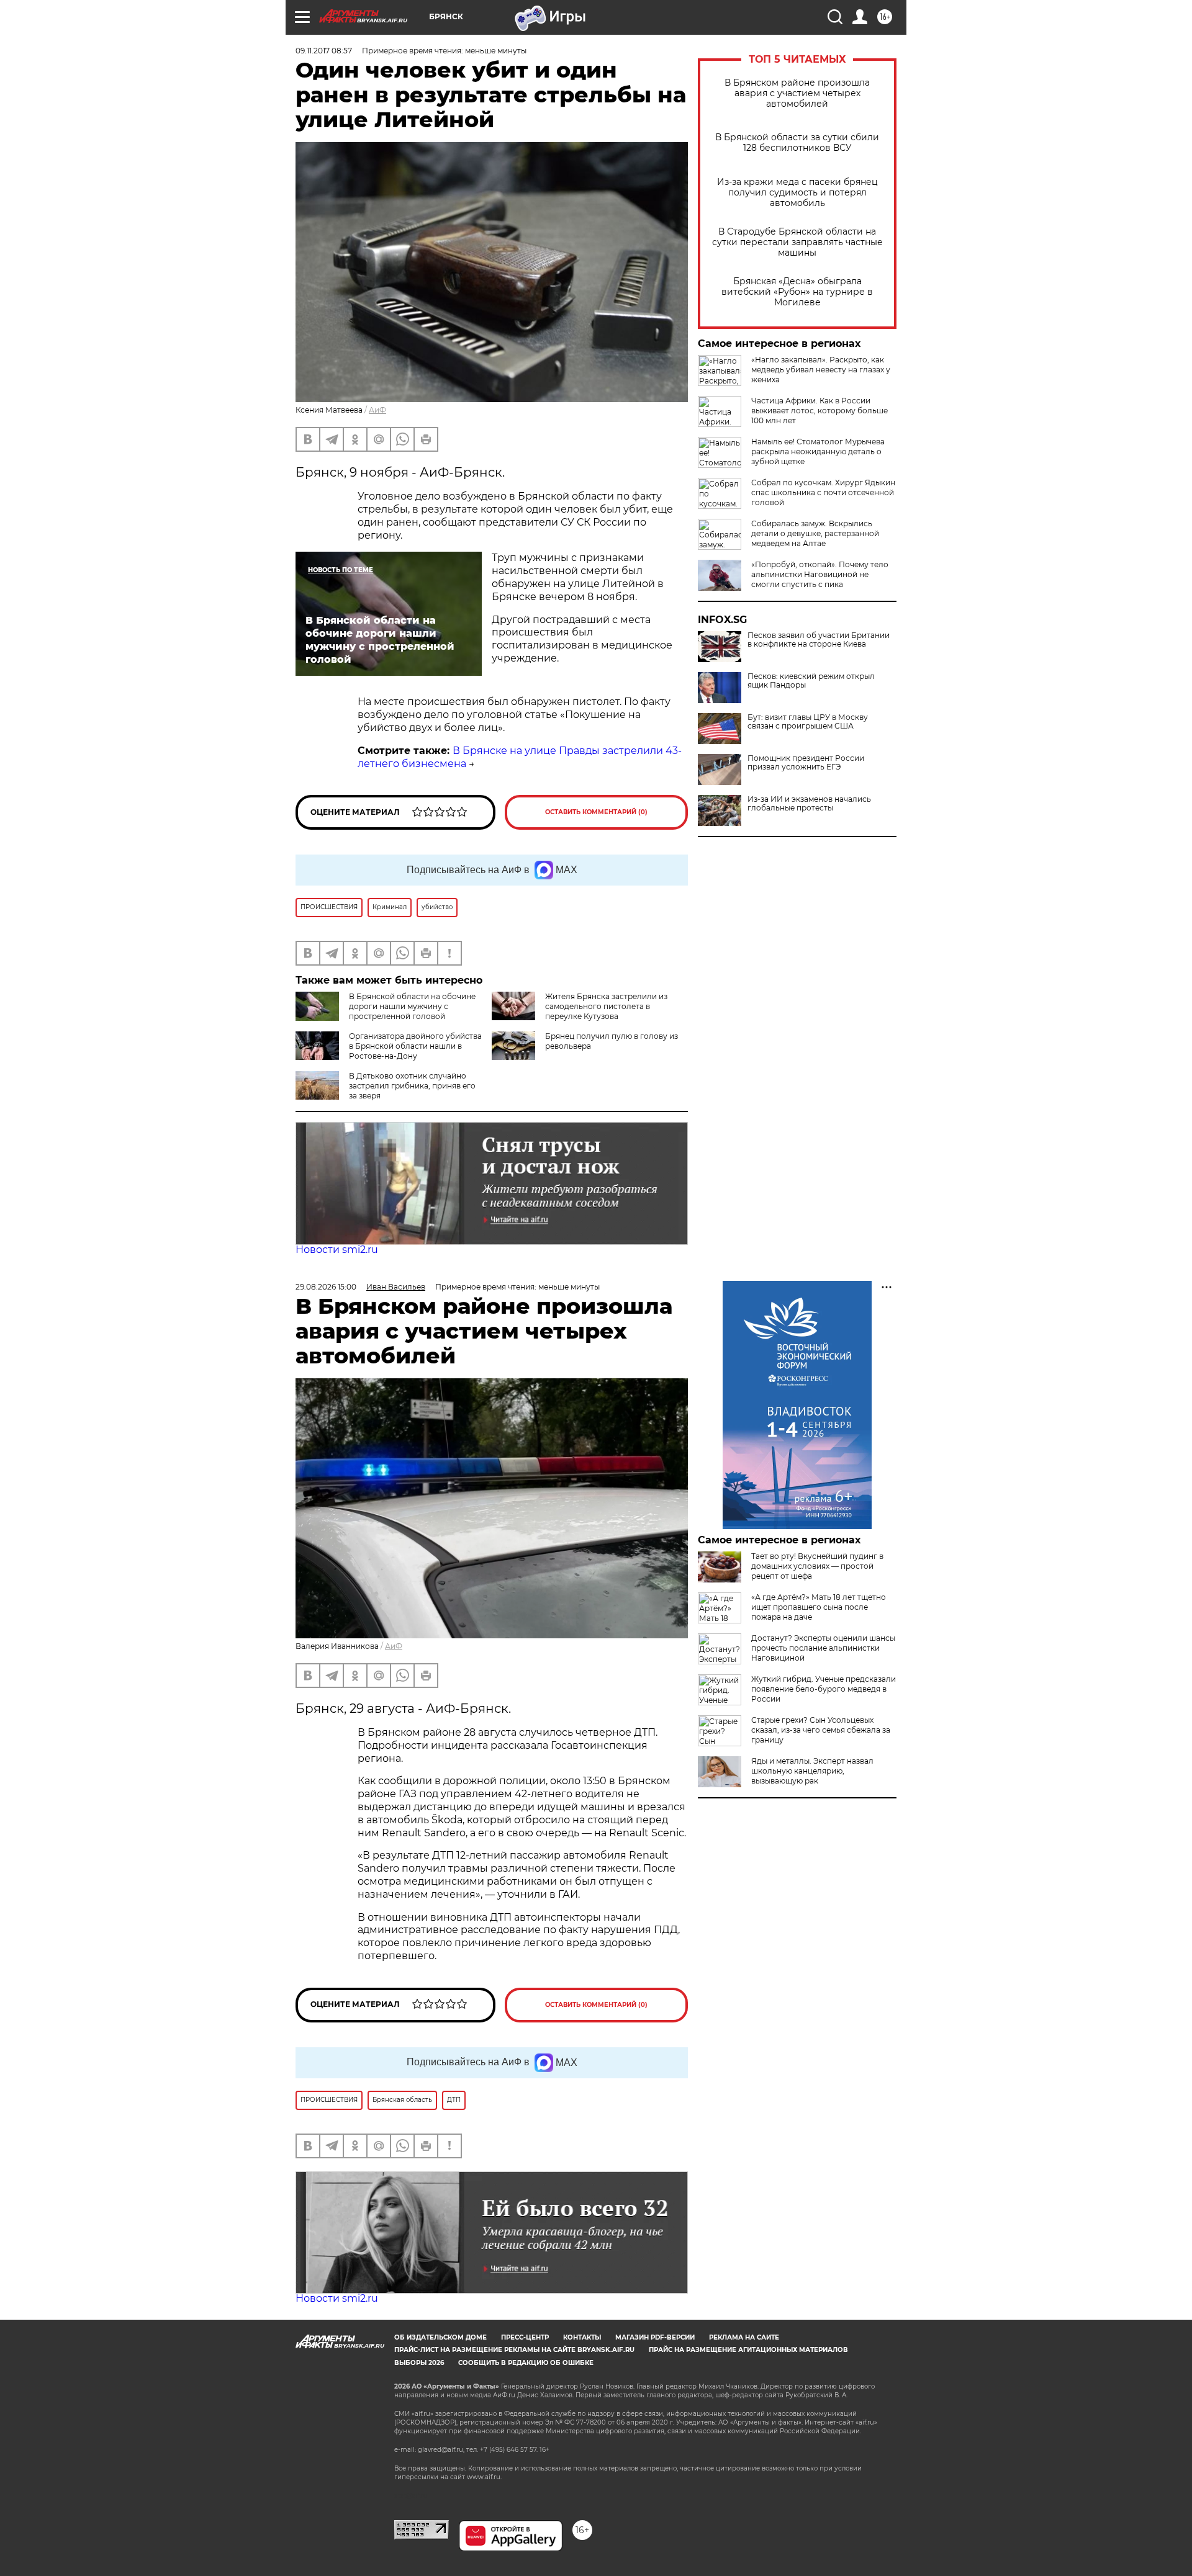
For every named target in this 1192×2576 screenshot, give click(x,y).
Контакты (582, 2337)
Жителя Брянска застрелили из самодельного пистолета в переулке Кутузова (606, 1006)
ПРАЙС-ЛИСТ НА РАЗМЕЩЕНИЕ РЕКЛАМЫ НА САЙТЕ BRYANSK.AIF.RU (514, 2350)
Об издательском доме (440, 2337)
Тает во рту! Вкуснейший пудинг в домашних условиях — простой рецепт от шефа (817, 1566)
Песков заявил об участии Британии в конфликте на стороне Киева (819, 640)
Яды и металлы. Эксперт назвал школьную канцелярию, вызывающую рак (812, 1771)
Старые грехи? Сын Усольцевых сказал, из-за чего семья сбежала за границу (821, 1730)
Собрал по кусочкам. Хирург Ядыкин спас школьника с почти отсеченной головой (823, 492)
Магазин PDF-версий (655, 2337)
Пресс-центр (525, 2337)
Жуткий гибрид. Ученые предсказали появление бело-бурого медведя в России (824, 1689)
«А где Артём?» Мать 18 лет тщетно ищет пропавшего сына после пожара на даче (819, 1607)
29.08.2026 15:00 (326, 1287)
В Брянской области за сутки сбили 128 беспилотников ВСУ (797, 143)
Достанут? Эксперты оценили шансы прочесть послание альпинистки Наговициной (823, 1648)
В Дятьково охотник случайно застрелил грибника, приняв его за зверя (412, 1086)
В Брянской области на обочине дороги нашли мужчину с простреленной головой (412, 1006)
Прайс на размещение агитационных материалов (748, 2350)
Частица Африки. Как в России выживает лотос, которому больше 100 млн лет (819, 411)
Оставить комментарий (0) (596, 812)
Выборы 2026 (419, 2363)
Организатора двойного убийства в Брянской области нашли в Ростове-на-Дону (415, 1046)
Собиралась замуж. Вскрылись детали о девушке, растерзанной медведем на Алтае (815, 533)
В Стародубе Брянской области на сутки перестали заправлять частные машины (797, 242)
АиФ (377, 410)
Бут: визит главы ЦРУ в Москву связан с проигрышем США (808, 722)
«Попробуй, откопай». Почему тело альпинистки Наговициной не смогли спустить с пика (820, 574)
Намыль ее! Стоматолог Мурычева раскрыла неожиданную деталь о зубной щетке (818, 451)
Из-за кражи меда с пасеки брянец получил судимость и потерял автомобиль (797, 193)
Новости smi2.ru (337, 1250)
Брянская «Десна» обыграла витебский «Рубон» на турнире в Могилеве (797, 292)
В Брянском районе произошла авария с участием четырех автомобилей (797, 93)
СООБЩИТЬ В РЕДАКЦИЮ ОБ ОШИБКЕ (526, 2363)
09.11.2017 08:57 (324, 51)
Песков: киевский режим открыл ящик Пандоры (811, 681)
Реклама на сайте (744, 2337)
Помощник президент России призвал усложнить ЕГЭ (806, 763)
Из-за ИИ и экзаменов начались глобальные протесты (809, 804)
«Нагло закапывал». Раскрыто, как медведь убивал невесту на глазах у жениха (821, 370)
